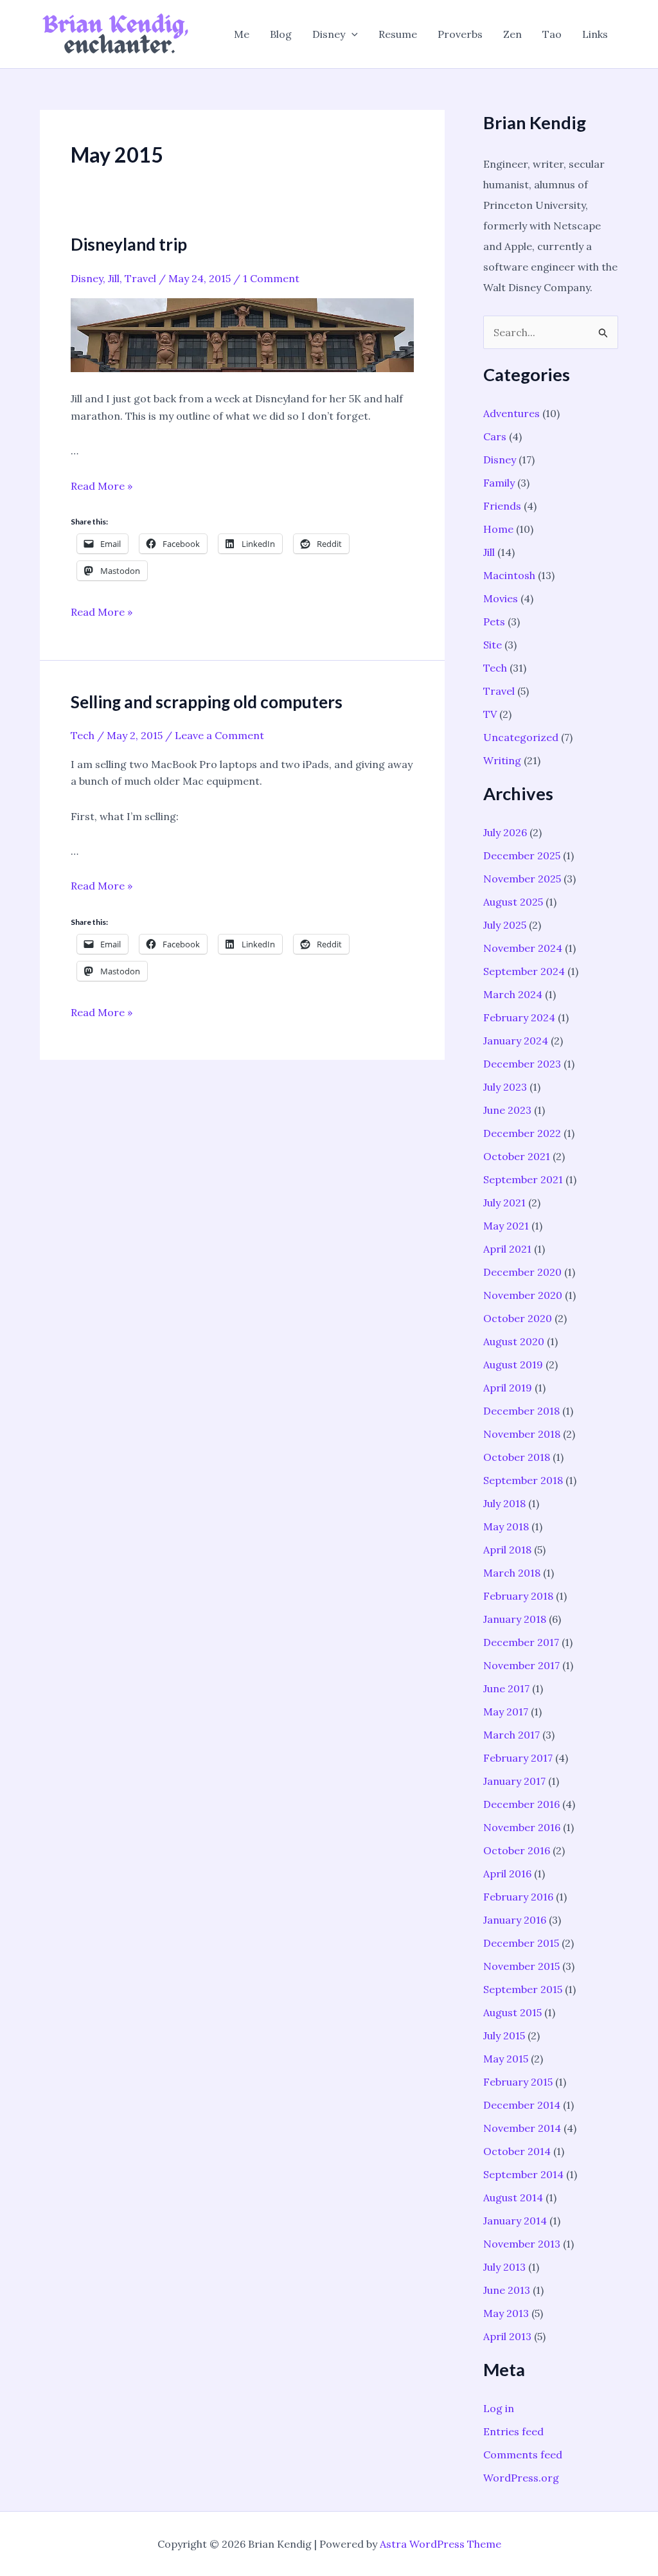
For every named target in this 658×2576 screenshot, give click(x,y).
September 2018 (523, 1480)
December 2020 (522, 1272)
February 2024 (519, 1017)
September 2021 (523, 1179)
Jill (114, 278)
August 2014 (513, 2197)
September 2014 (523, 2174)
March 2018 (512, 1573)
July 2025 (505, 925)
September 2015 (523, 1989)
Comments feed (523, 2455)
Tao (552, 34)
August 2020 (514, 1341)
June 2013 (507, 2290)
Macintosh (509, 575)
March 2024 (513, 994)
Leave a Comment (219, 735)
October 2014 (517, 2151)
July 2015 (504, 2035)
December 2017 (521, 1642)
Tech (83, 735)
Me (242, 34)
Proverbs (460, 34)
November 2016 (522, 1827)
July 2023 (505, 1087)
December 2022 (522, 1133)
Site (493, 645)
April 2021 (507, 1249)
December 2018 (521, 1411)
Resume (398, 34)
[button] (351, 34)
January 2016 (515, 1920)
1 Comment (271, 278)
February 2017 (518, 1758)
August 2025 (513, 902)
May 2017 (506, 1712)
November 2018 (522, 1434)
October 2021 (517, 1156)
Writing (502, 760)
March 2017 (511, 1735)
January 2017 (514, 1781)
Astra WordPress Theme (440, 2544)
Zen (512, 34)
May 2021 (506, 1226)
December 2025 (522, 855)
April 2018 (507, 1550)
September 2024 (524, 971)
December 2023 (522, 1064)
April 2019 (508, 1388)
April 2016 (507, 1874)
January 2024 (516, 1041)
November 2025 (522, 879)
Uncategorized (521, 737)
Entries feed (513, 2431)
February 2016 (518, 1897)
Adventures (511, 413)
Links (595, 34)
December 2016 (521, 1804)
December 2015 (521, 1943)
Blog (281, 34)
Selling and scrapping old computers (207, 702)
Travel (140, 278)
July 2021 (504, 1203)
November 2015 (521, 1966)
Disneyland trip (129, 244)
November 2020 (523, 1295)
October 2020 (518, 1318)
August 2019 (513, 1364)
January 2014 (515, 2221)
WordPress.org (521, 2478)
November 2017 (521, 1665)
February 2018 (518, 1596)
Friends (502, 506)
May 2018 (506, 1526)
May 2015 (506, 2059)
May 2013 (506, 2313)
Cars (495, 436)
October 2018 (517, 1457)
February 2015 (518, 2082)
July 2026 (505, 832)
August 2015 (512, 2012)
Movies (501, 598)
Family (499, 483)
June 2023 (507, 1110)
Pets (494, 622)
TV (490, 714)
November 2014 (522, 2128)
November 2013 (522, 2244)
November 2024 (523, 948)
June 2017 (506, 1688)
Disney (329, 34)
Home (498, 529)
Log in (499, 2408)
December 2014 (522, 2105)
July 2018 (504, 1503)
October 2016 (517, 1850)
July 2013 (504, 2267)
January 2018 (515, 1619)
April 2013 (507, 2336)
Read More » (102, 486)
